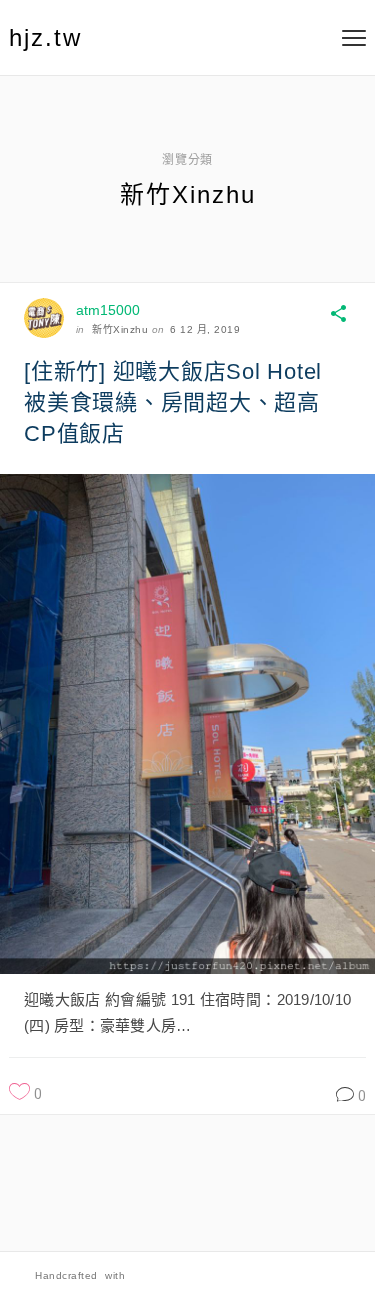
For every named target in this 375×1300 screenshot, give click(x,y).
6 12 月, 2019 (205, 329)
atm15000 (108, 310)
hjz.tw (45, 37)
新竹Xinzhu (120, 329)
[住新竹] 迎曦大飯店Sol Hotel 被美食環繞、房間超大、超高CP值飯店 (173, 402)
